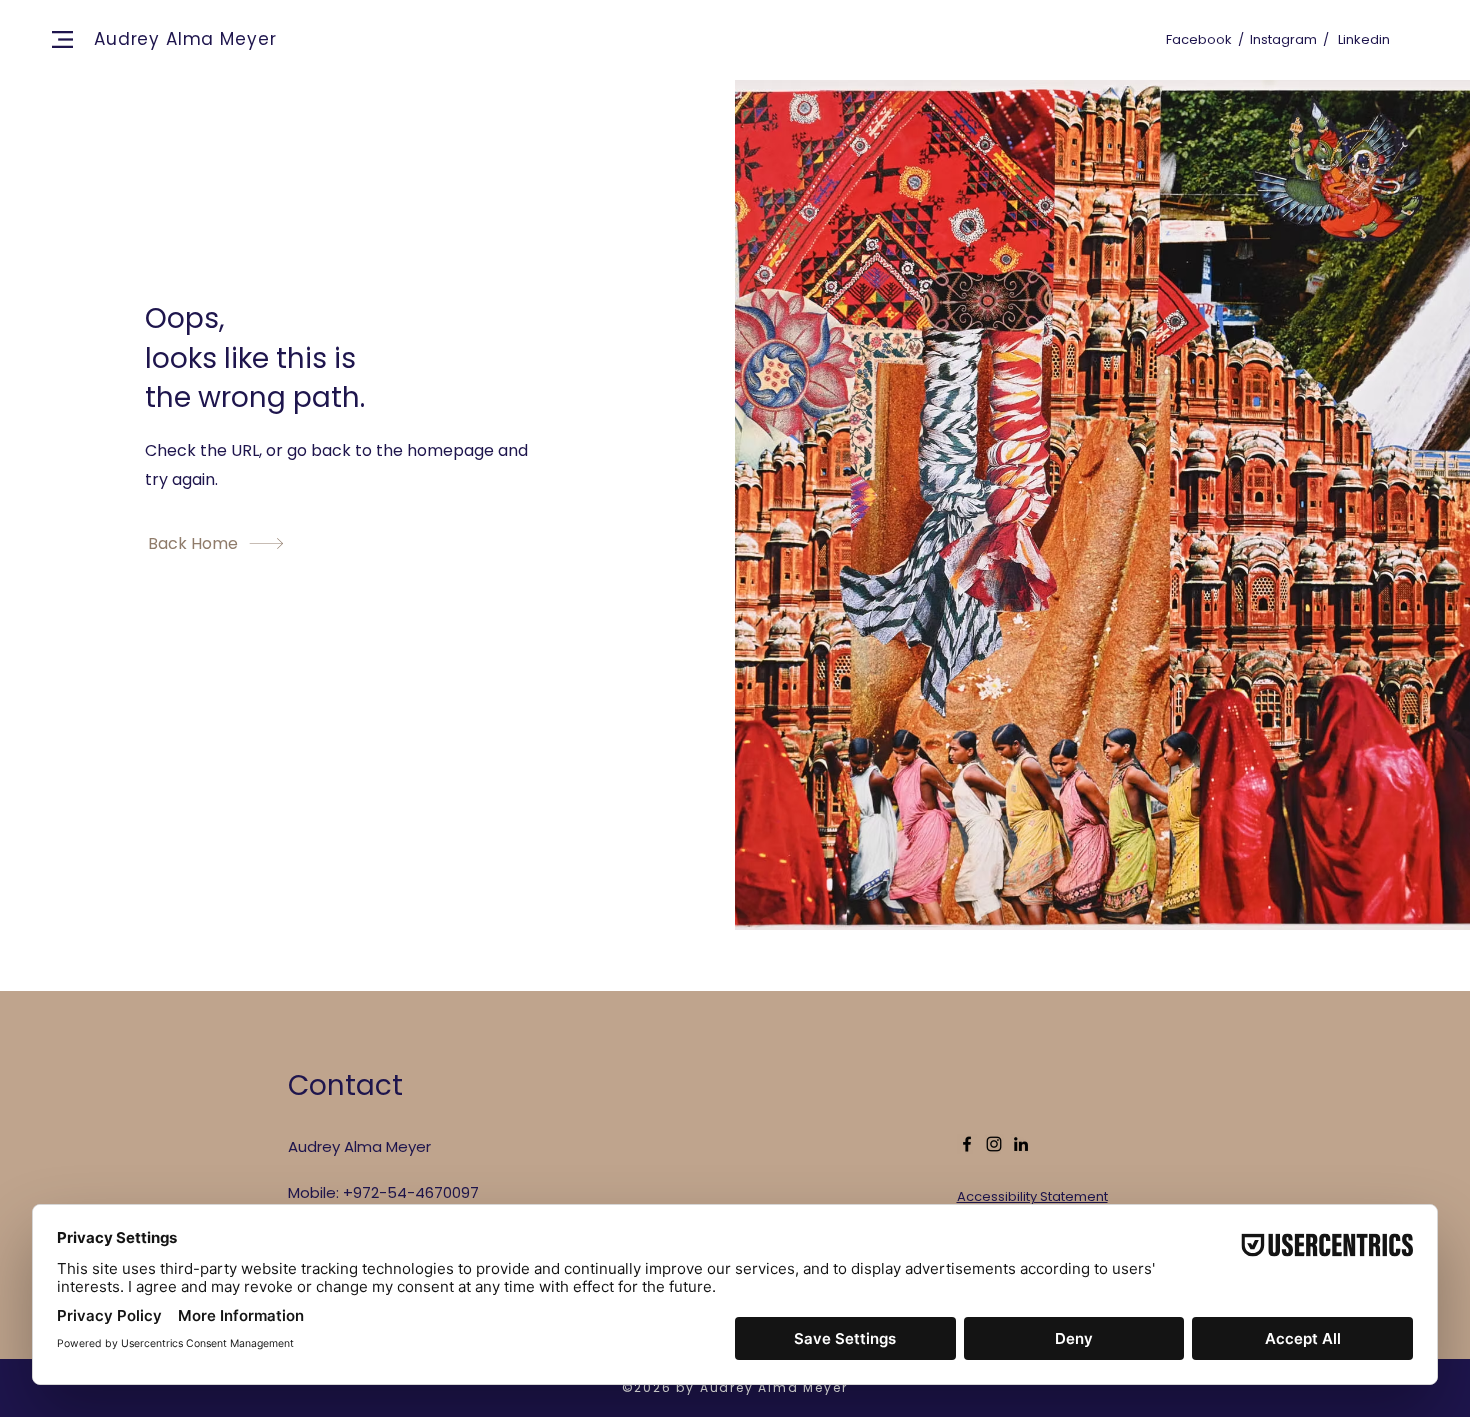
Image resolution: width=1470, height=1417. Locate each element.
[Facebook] (967, 1144)
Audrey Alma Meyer (185, 39)
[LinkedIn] (1021, 1144)
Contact (345, 1085)
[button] (62, 39)
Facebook (1199, 39)
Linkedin (1364, 39)
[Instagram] (994, 1144)
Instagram (1283, 39)
